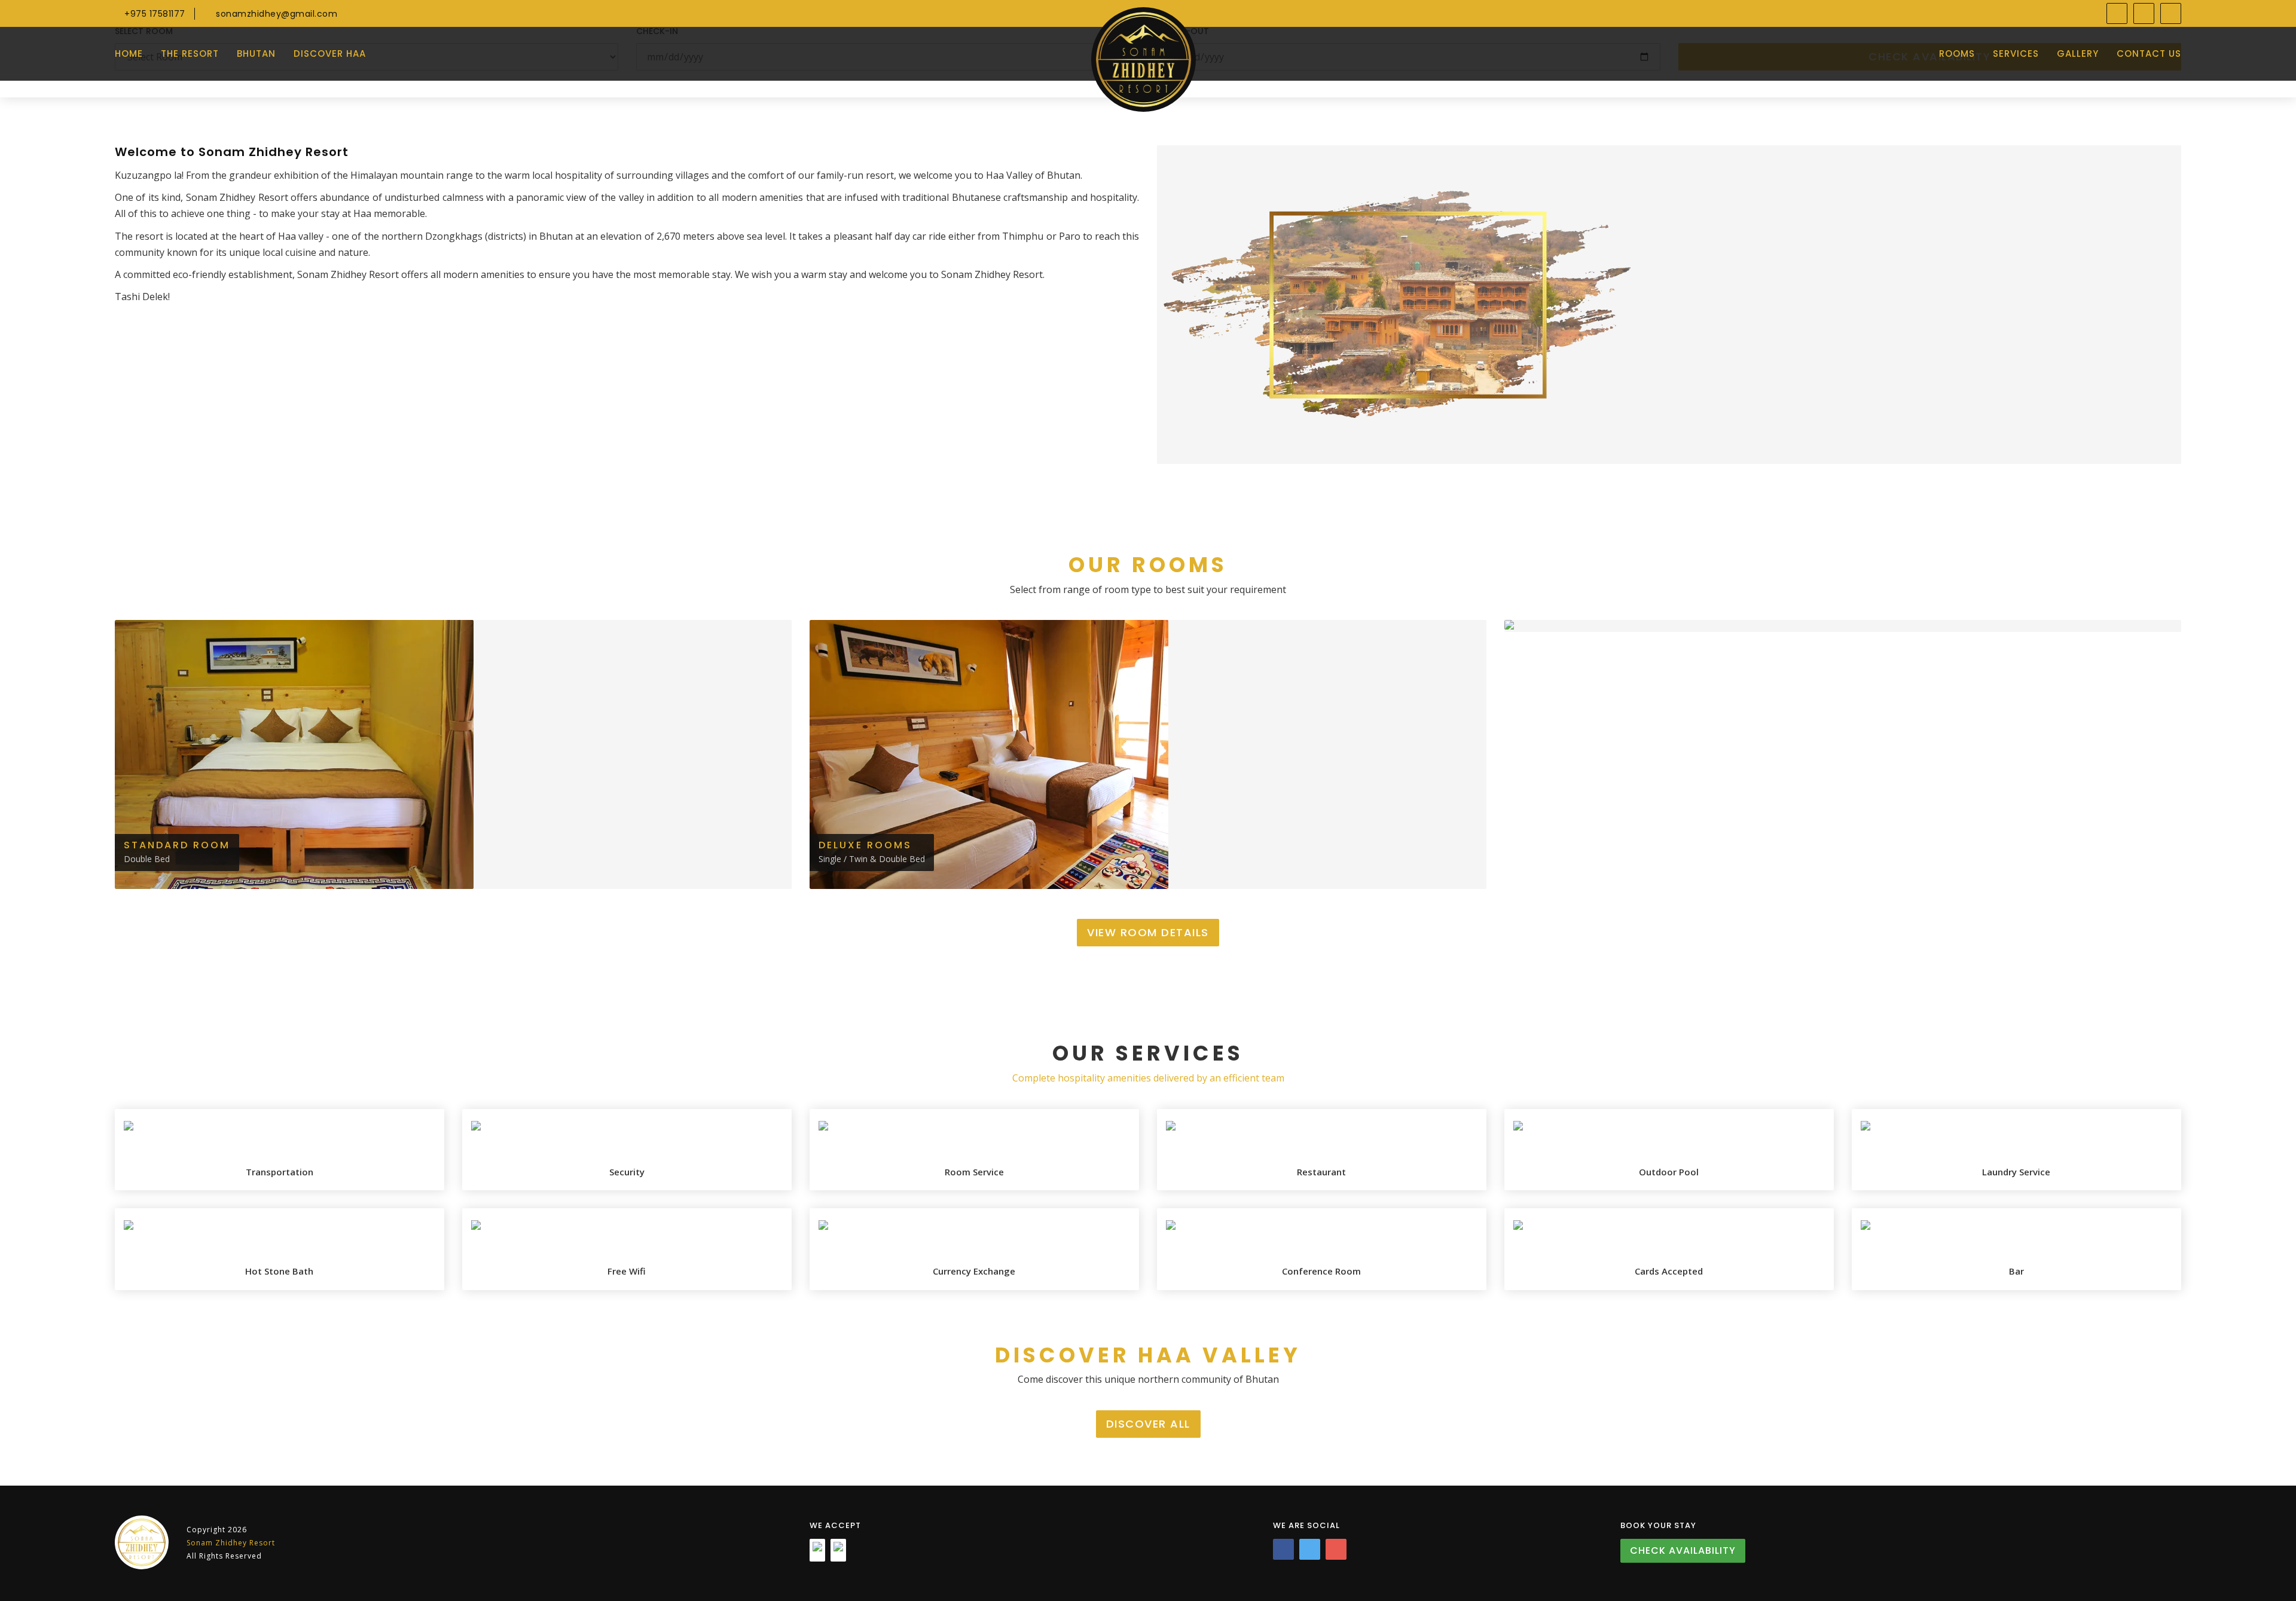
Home (129, 54)
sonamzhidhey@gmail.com (275, 14)
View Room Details (1148, 932)
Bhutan (256, 54)
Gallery (2078, 54)
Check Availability (1683, 1550)
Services (2016, 54)
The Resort (190, 54)
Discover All (1148, 1424)
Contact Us (2149, 54)
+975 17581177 (154, 14)
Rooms (1957, 54)
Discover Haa (330, 54)
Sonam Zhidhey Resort (231, 1543)
